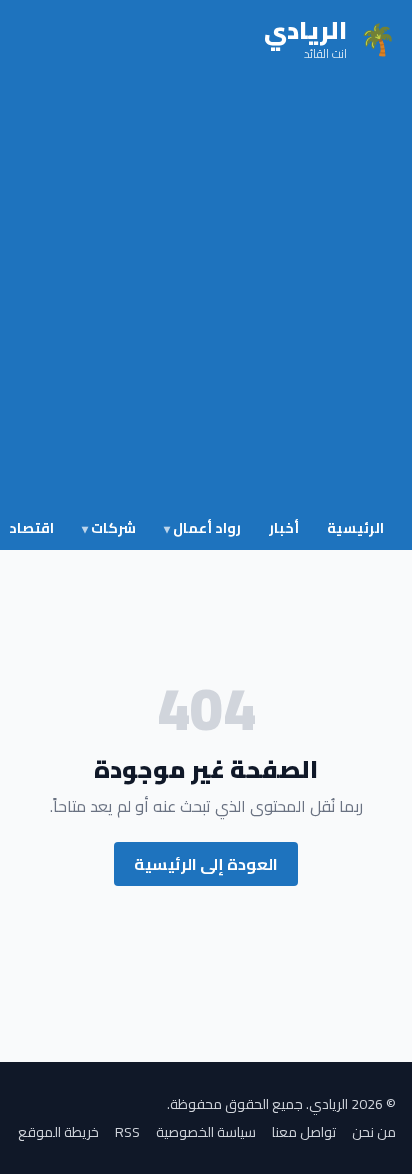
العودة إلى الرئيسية (206, 864)
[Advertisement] (206, 294)
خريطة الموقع (58, 1132)
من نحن (374, 1132)
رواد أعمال (202, 528)
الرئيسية (355, 528)
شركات (109, 528)
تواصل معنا (304, 1132)
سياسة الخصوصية (206, 1132)
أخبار (284, 528)
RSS (127, 1132)
